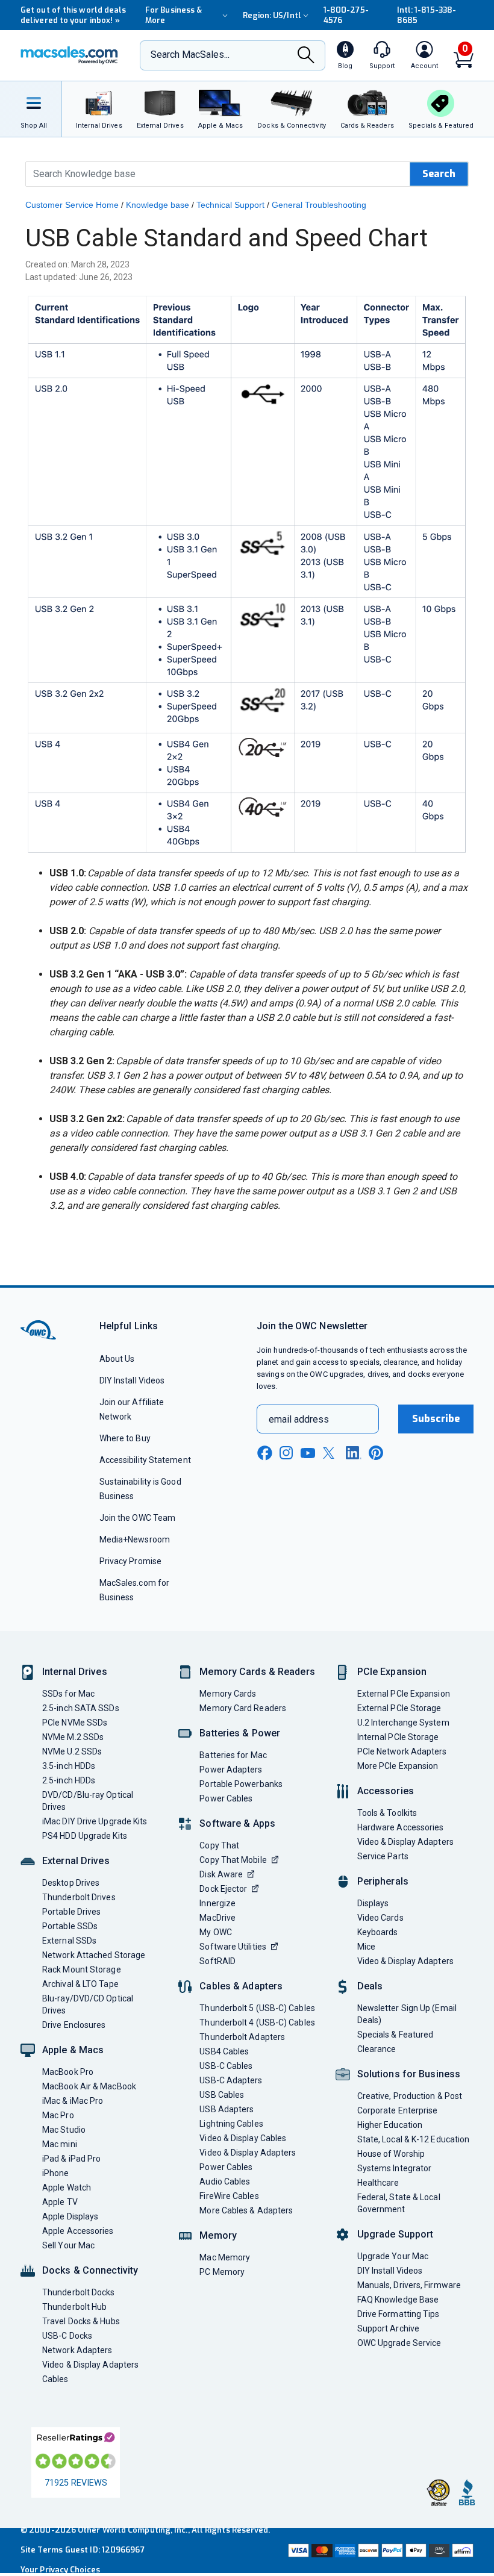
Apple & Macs (73, 2050)
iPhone (56, 2173)
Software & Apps (237, 1823)
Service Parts (383, 1856)
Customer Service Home (72, 205)
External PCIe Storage (399, 1708)
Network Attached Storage (94, 1955)
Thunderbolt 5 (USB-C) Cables (257, 2008)
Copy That (219, 1845)
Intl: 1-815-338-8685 (427, 15)
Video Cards (380, 1918)
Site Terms (42, 2550)
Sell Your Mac (68, 2245)
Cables (55, 2379)
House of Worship (391, 2154)
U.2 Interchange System (403, 1723)
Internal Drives (75, 1672)
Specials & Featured (396, 2035)
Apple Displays (70, 2216)
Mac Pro (58, 2115)
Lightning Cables (231, 2124)
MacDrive (217, 1918)
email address (299, 1419)
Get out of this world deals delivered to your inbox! (73, 15)
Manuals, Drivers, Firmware (409, 2285)
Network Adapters (77, 2350)
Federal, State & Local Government (399, 2203)
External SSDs (69, 1941)
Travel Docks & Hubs (81, 2321)
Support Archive (388, 2328)
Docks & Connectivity (90, 2270)
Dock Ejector (223, 1889)
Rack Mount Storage (82, 1969)
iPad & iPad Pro (71, 2159)
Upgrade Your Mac (393, 2256)
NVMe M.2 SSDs (73, 1737)
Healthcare (378, 2183)
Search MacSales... (190, 55)
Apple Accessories (78, 2231)
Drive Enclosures (74, 2025)
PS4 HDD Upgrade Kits (85, 1836)
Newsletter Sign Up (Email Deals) (407, 2014)
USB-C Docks (67, 2336)
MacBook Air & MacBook (89, 2086)
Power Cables (226, 1798)
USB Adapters (227, 2109)
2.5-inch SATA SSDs (81, 1708)
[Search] (306, 56)
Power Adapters (231, 1770)
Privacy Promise (130, 1561)
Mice (366, 1947)
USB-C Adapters (231, 2080)
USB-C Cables (226, 2066)
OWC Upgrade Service (399, 2343)
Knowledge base (158, 205)
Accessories (386, 1791)
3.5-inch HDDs (69, 1766)
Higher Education (390, 2125)
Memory (218, 2235)
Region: (272, 15)
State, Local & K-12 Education (414, 2139)
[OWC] (69, 55)
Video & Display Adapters (90, 2365)
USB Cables (222, 2095)
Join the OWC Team (138, 1518)
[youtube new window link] (308, 1453)
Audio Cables (225, 2181)
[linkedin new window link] (354, 1453)
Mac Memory (225, 2257)
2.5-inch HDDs (69, 1780)
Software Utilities (233, 1947)
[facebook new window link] (264, 1453)
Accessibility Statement (145, 1460)
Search (439, 174)
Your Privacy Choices (60, 2570)
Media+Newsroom (135, 1539)
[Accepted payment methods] (380, 2550)
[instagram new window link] (286, 1453)
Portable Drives (71, 1912)
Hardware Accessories (401, 1827)
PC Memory (222, 2272)
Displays (373, 1903)
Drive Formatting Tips (399, 2314)
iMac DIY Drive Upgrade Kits (95, 1821)
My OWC (216, 1932)
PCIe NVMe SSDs (75, 1723)
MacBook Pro (68, 2072)
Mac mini (60, 2144)
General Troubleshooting (319, 205)
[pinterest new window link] (376, 1453)
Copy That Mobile (233, 1860)
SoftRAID (217, 1961)
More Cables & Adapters (246, 2210)
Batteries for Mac (233, 1755)
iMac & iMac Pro (73, 2101)
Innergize (217, 1903)
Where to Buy (125, 1438)
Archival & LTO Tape (80, 1984)
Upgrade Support (396, 2234)
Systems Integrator (395, 2168)
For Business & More (174, 15)
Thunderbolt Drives (79, 1897)
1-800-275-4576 (346, 15)
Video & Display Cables (243, 2138)
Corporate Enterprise (398, 2110)
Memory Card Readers (243, 1708)
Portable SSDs (70, 1926)
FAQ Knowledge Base (398, 2300)
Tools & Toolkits (387, 1813)
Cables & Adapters (241, 1986)
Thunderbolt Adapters (242, 2037)
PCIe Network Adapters (402, 1751)
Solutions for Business (409, 2074)
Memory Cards (228, 1694)
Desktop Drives (71, 1883)
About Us (117, 1359)
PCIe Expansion (392, 1672)
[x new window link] (331, 1453)
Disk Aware (221, 1874)
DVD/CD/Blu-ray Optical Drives (88, 1801)
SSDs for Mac (68, 1694)
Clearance (377, 2049)
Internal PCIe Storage (398, 1737)
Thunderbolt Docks (79, 2292)
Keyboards (378, 1932)
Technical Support (230, 205)
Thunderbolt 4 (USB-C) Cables (257, 2022)
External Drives (76, 1861)
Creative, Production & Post (410, 2096)
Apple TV (60, 2202)
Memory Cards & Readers (257, 1672)
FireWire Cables (229, 2196)
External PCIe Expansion (404, 1694)
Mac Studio (64, 2130)
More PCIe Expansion (398, 1766)
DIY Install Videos (132, 1380)
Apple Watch (67, 2188)
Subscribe (436, 1419)
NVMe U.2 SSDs (72, 1751)
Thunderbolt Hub (74, 2307)
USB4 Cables (224, 2051)
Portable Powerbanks (241, 1784)
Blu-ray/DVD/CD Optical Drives (88, 2004)
